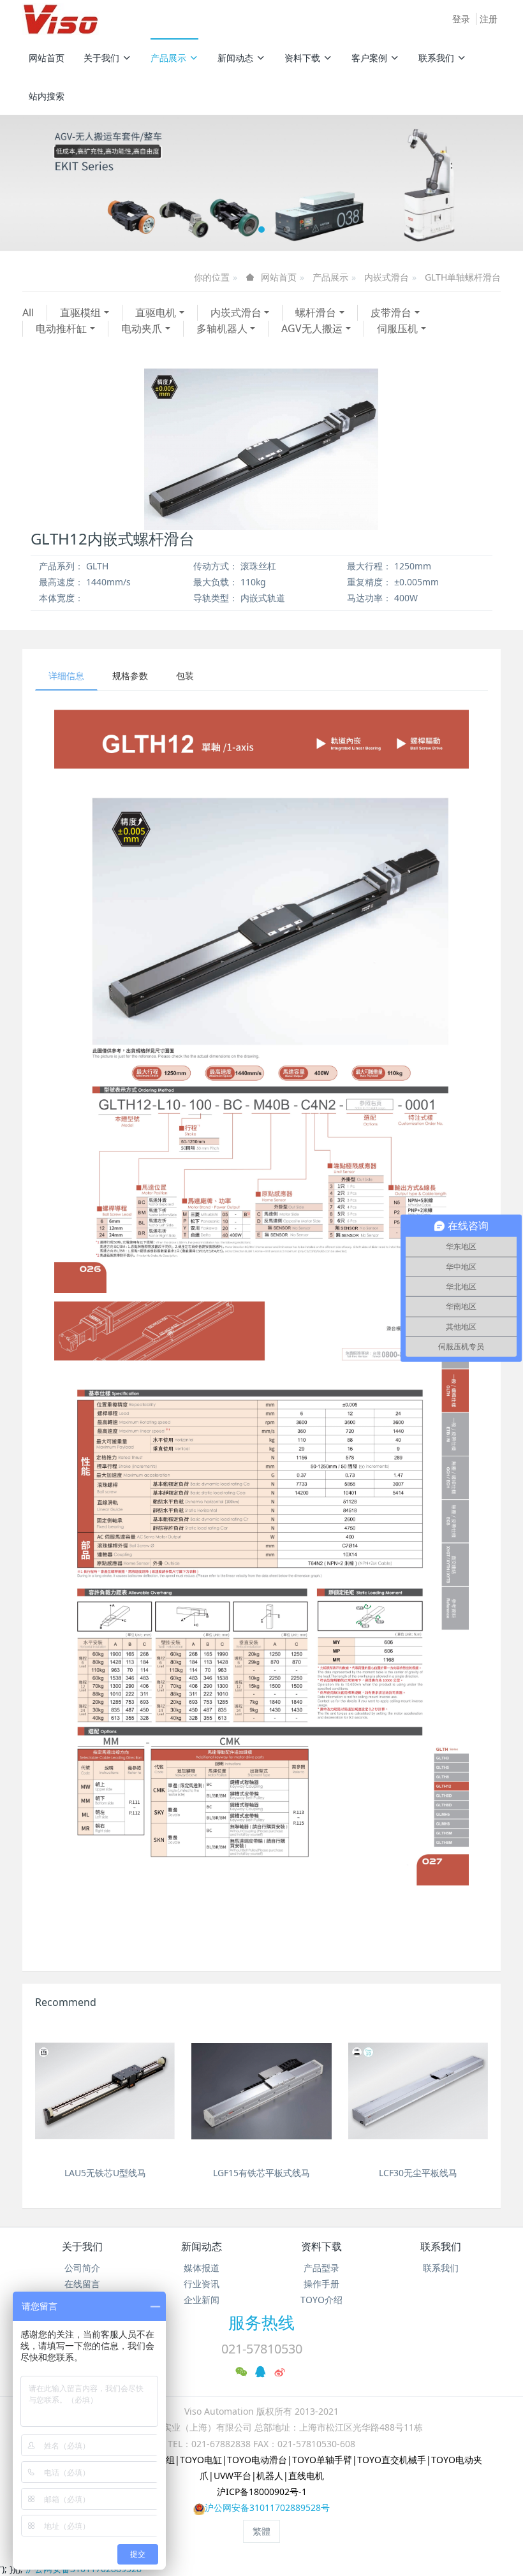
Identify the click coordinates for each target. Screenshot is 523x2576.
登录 (461, 19)
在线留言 (82, 2284)
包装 (185, 676)
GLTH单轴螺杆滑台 (463, 277)
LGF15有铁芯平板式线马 (261, 2173)
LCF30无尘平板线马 (418, 2173)
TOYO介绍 (321, 2300)
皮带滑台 (391, 312)
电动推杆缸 (61, 328)
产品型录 (321, 2268)
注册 (489, 19)
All (28, 312)
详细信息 (66, 676)
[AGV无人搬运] (261, 183)
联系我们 (436, 58)
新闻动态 (235, 58)
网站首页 (47, 58)
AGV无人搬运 (312, 328)
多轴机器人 (222, 328)
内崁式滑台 (387, 277)
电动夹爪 (142, 328)
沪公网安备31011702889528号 (267, 2507)
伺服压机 (397, 328)
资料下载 (302, 58)
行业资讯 (202, 2284)
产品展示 (168, 58)
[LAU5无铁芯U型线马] (105, 2091)
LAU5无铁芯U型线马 (105, 2173)
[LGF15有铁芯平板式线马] (261, 2091)
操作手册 (321, 2284)
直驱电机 (156, 312)
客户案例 (369, 58)
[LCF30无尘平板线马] (418, 2091)
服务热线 (261, 2322)
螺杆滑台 (316, 312)
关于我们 (101, 58)
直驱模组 (80, 312)
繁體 (261, 2531)
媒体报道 (202, 2268)
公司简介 (82, 2268)
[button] (39, 183)
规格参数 (130, 676)
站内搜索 (47, 96)
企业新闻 (202, 2300)
